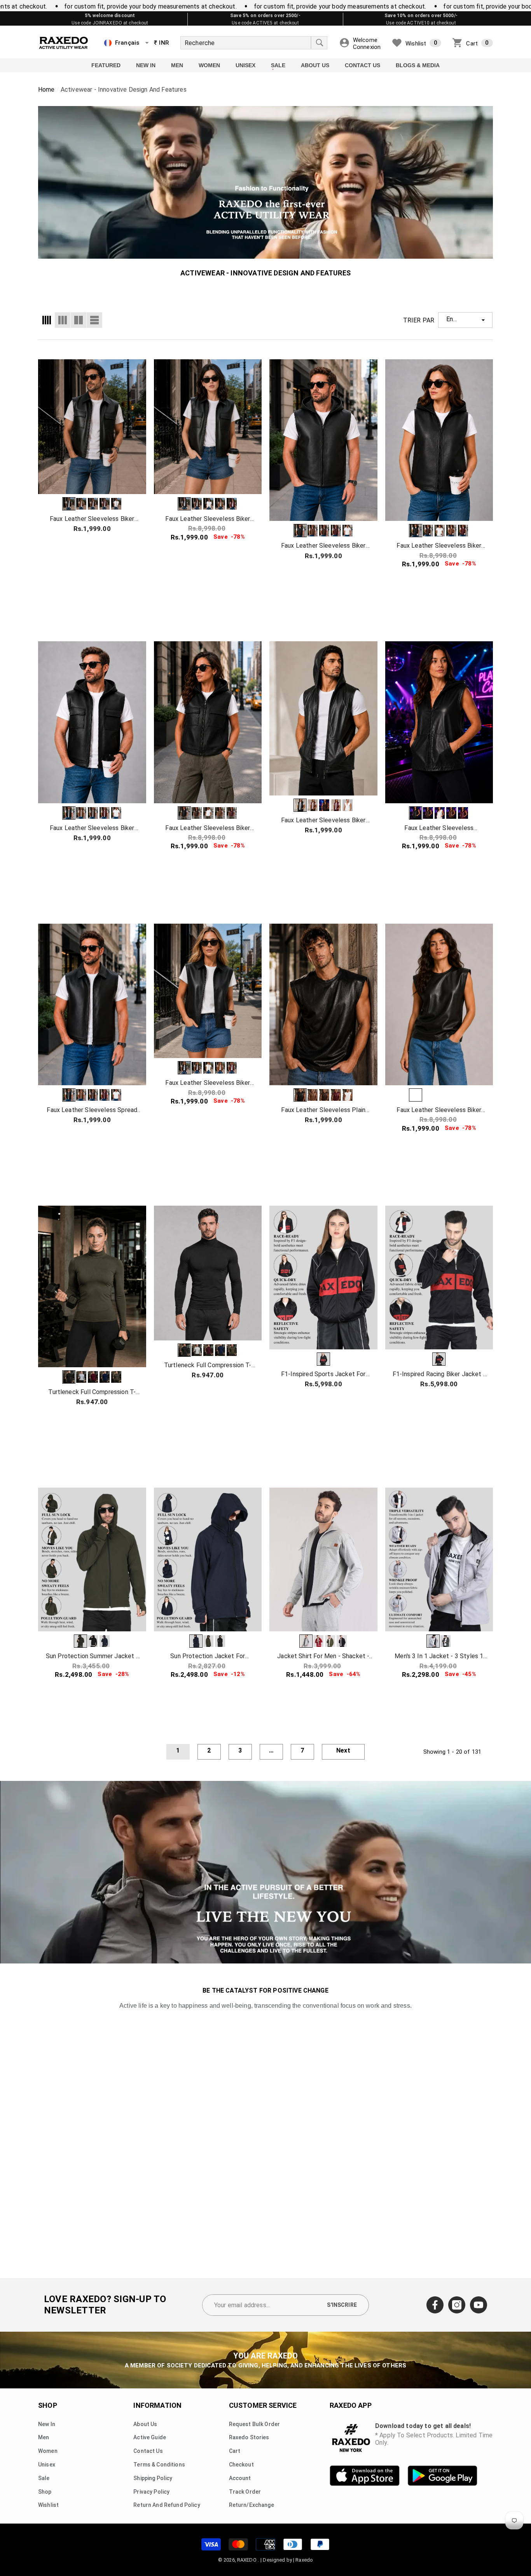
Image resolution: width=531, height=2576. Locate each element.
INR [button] (161, 43)
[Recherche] (254, 43)
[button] (147, 43)
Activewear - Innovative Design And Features (124, 90)
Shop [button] (48, 2405)
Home (46, 90)
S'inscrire (342, 2305)
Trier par (419, 320)
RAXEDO (247, 2560)
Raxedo (304, 2560)
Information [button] (157, 2405)
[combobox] (246, 43)
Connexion (367, 47)
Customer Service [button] (263, 2405)
